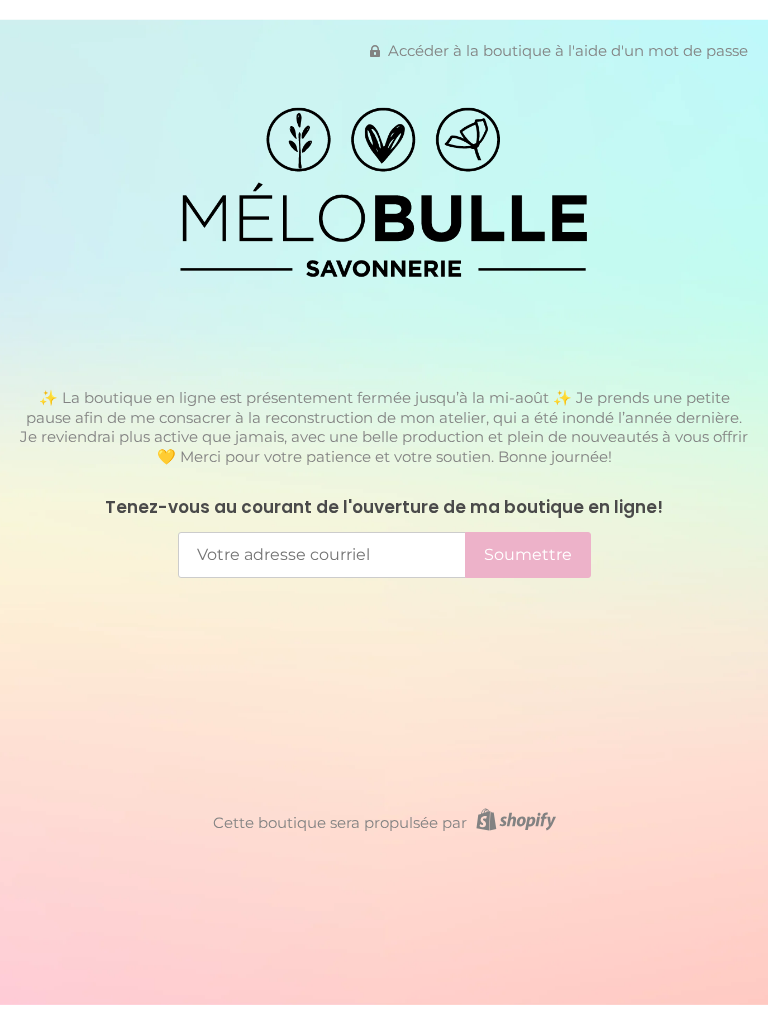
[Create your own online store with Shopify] (513, 822)
